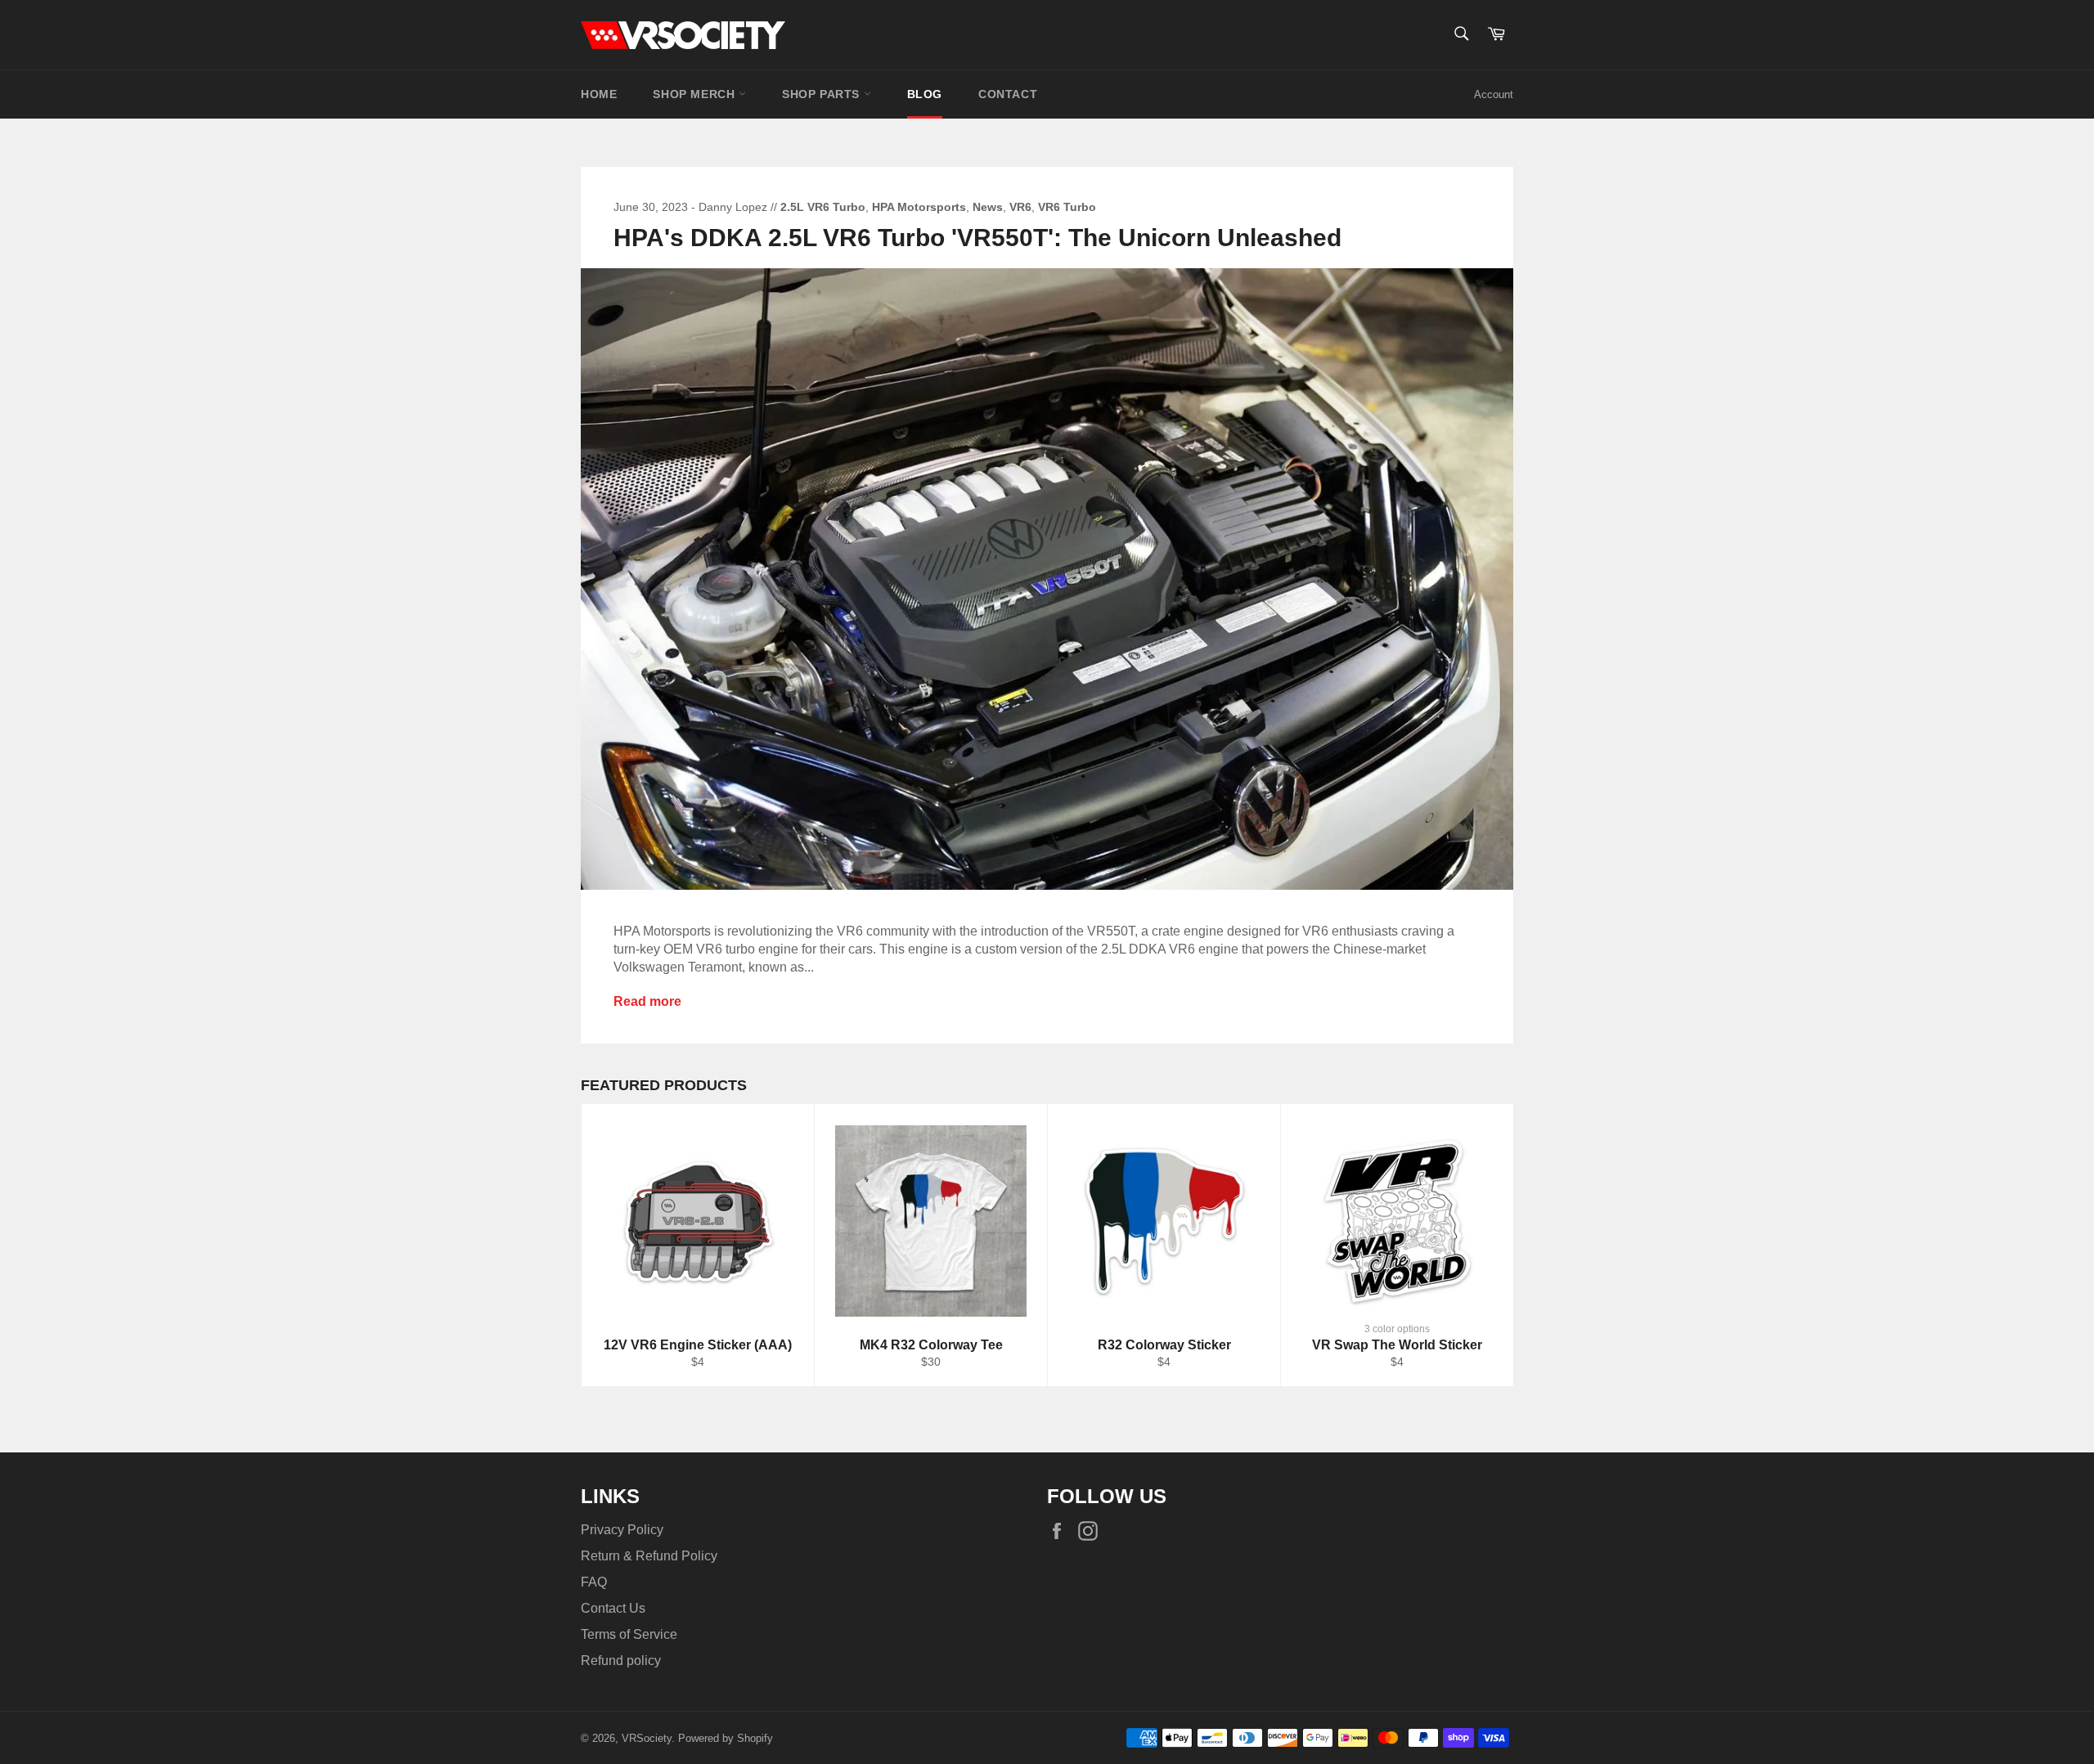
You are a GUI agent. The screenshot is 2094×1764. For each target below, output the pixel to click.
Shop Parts (823, 94)
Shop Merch (696, 94)
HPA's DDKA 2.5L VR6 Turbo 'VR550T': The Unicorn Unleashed (977, 238)
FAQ (594, 1582)
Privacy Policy (622, 1530)
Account (1494, 94)
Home (599, 94)
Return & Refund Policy (649, 1556)
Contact (1008, 94)
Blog (925, 94)
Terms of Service (629, 1634)
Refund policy (621, 1661)
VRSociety (647, 1738)
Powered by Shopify (726, 1738)
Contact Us (613, 1608)
